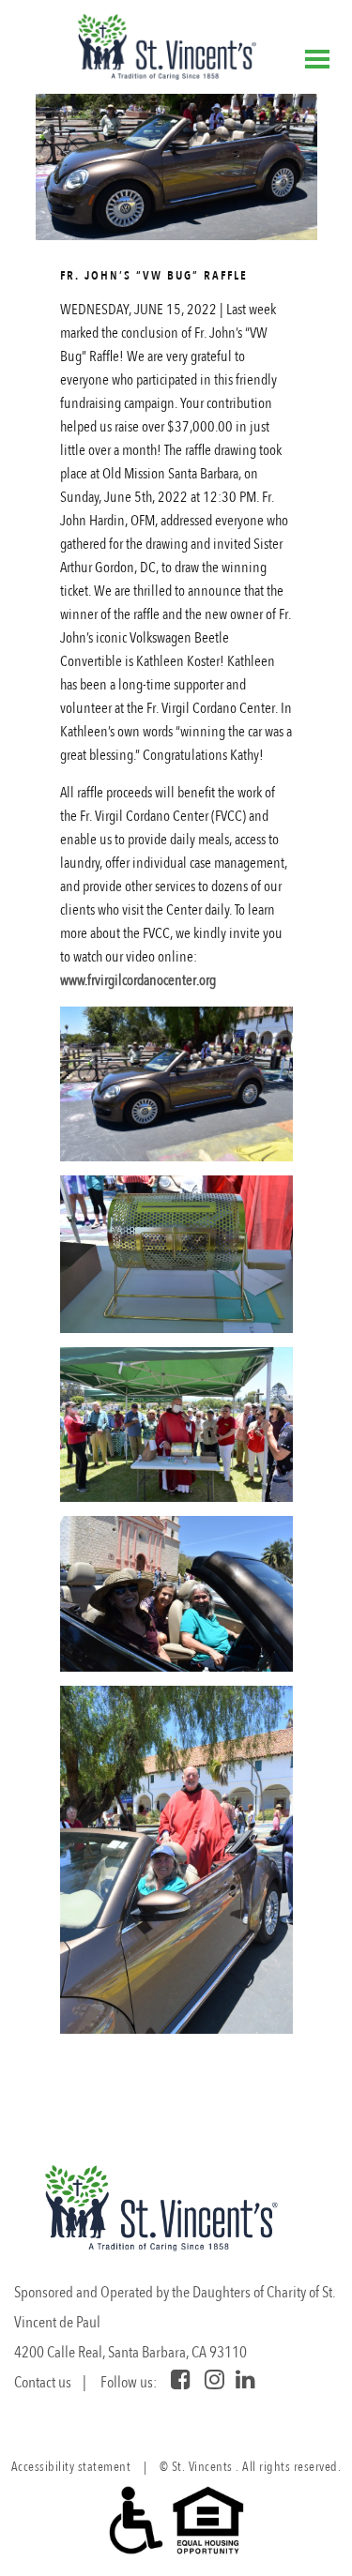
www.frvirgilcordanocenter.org (138, 980)
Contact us (43, 2382)
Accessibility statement (71, 2467)
